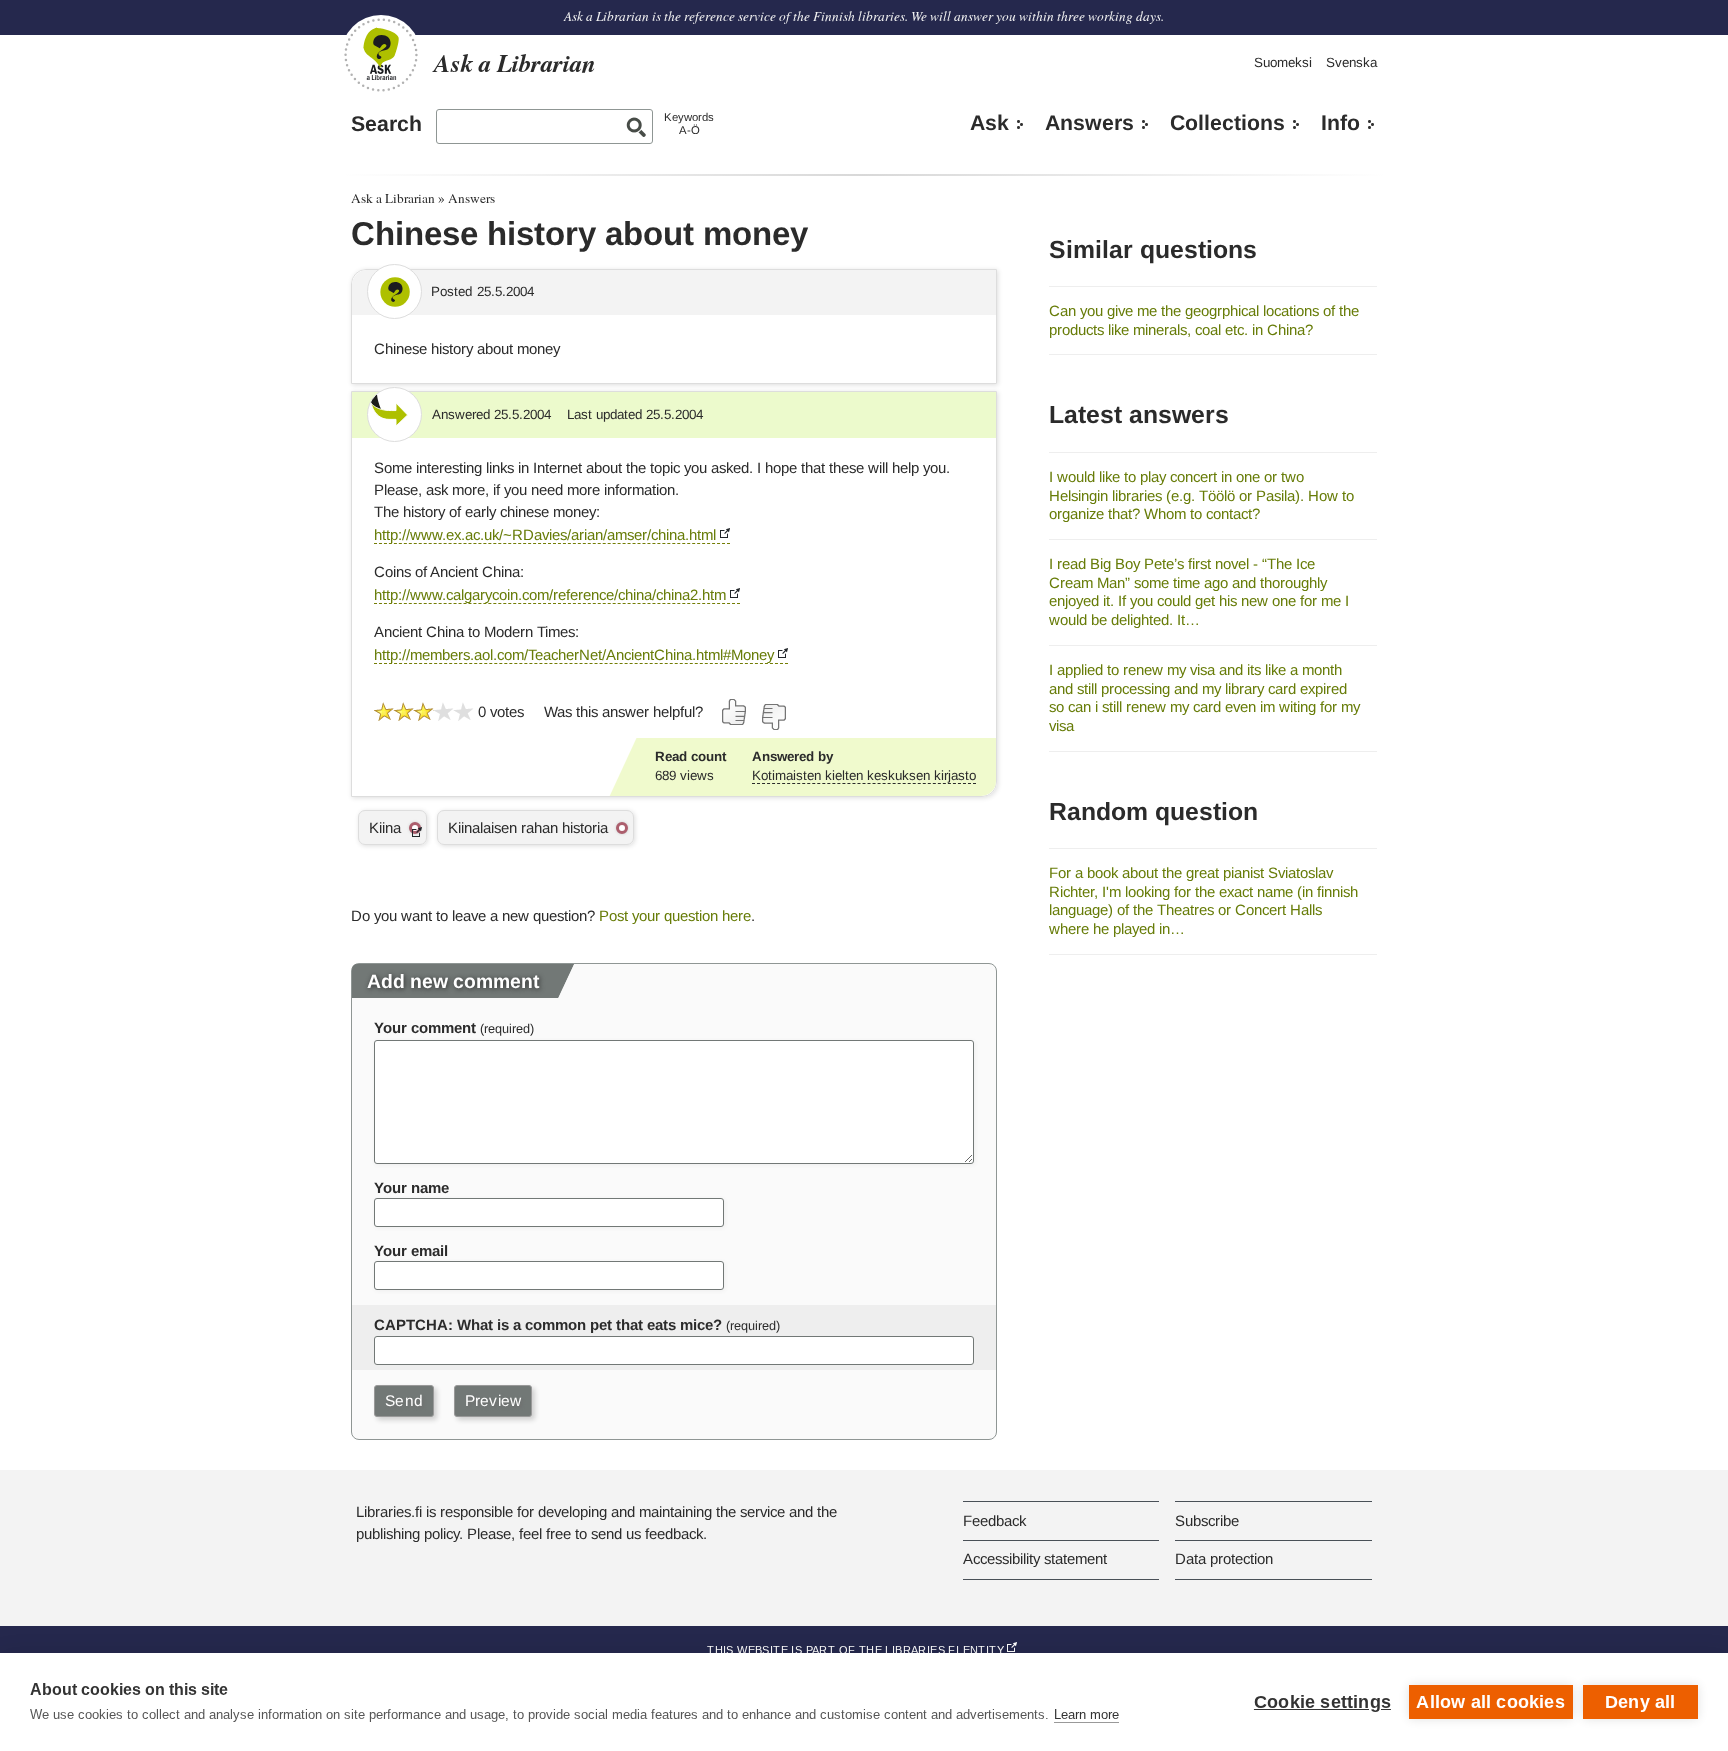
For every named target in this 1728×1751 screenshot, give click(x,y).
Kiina (385, 827)
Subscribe (1207, 1520)
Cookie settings (1322, 1702)
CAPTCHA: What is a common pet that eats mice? (548, 1324)
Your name (411, 1187)
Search (386, 124)
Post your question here (675, 915)
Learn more (1086, 1714)
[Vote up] (735, 712)
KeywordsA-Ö (689, 123)
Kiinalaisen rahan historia (528, 827)
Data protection (1224, 1558)
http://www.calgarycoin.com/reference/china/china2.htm (550, 594)
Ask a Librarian (393, 198)
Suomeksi (1283, 62)
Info (1340, 123)
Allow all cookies (1490, 1702)
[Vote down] (773, 717)
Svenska (1351, 62)
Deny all (1640, 1702)
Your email (411, 1250)
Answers (1089, 123)
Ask (989, 123)
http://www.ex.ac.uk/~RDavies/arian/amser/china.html (545, 534)
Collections (1227, 123)
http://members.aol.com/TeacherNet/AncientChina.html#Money (574, 654)
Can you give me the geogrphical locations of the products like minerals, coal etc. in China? (1204, 320)
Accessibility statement (1035, 1558)
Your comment (425, 1027)
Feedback (994, 1520)
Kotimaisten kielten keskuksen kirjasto (864, 775)
